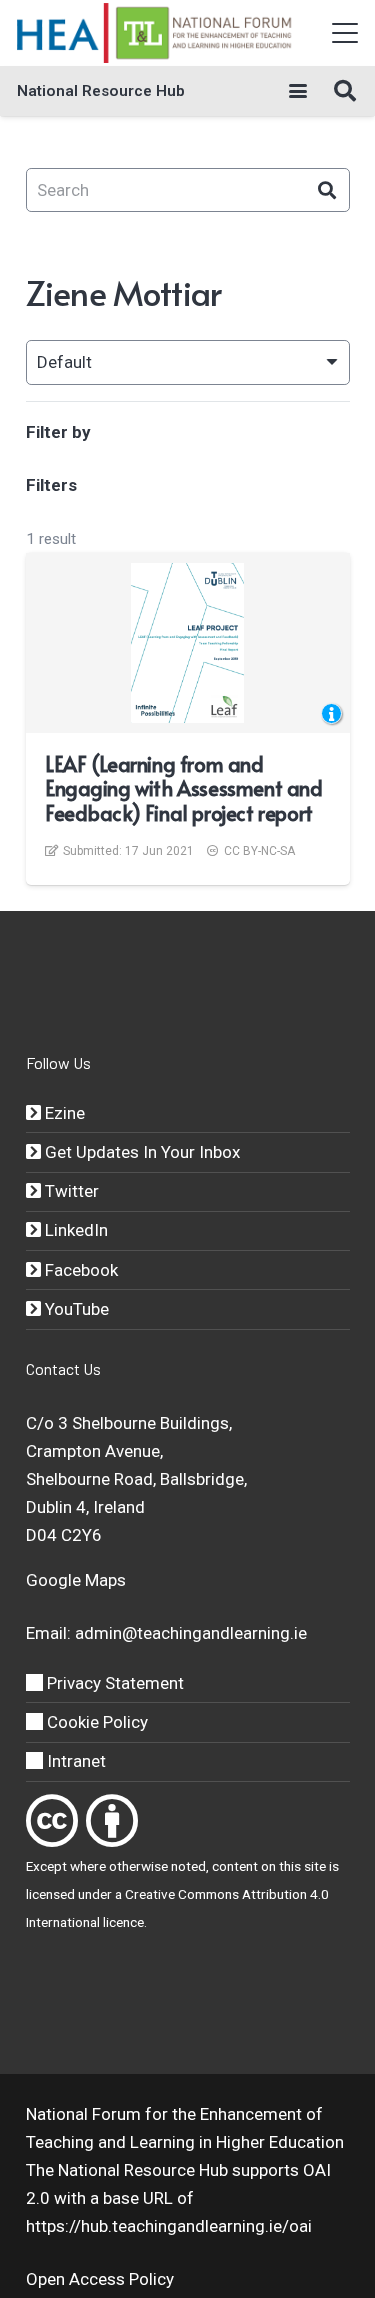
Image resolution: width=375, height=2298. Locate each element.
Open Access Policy (100, 2279)
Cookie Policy (95, 1722)
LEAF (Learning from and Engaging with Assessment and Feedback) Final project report (184, 788)
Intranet (74, 1761)
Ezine (63, 1113)
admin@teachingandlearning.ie (191, 1633)
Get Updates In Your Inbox (140, 1152)
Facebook (79, 1270)
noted (188, 1866)
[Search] (327, 190)
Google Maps (76, 1580)
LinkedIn (74, 1230)
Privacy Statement (113, 1683)
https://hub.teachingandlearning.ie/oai (169, 2226)
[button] (344, 33)
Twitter (70, 1191)
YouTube (75, 1309)
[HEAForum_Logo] (155, 33)
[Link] (52, 1820)
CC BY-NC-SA (259, 851)
